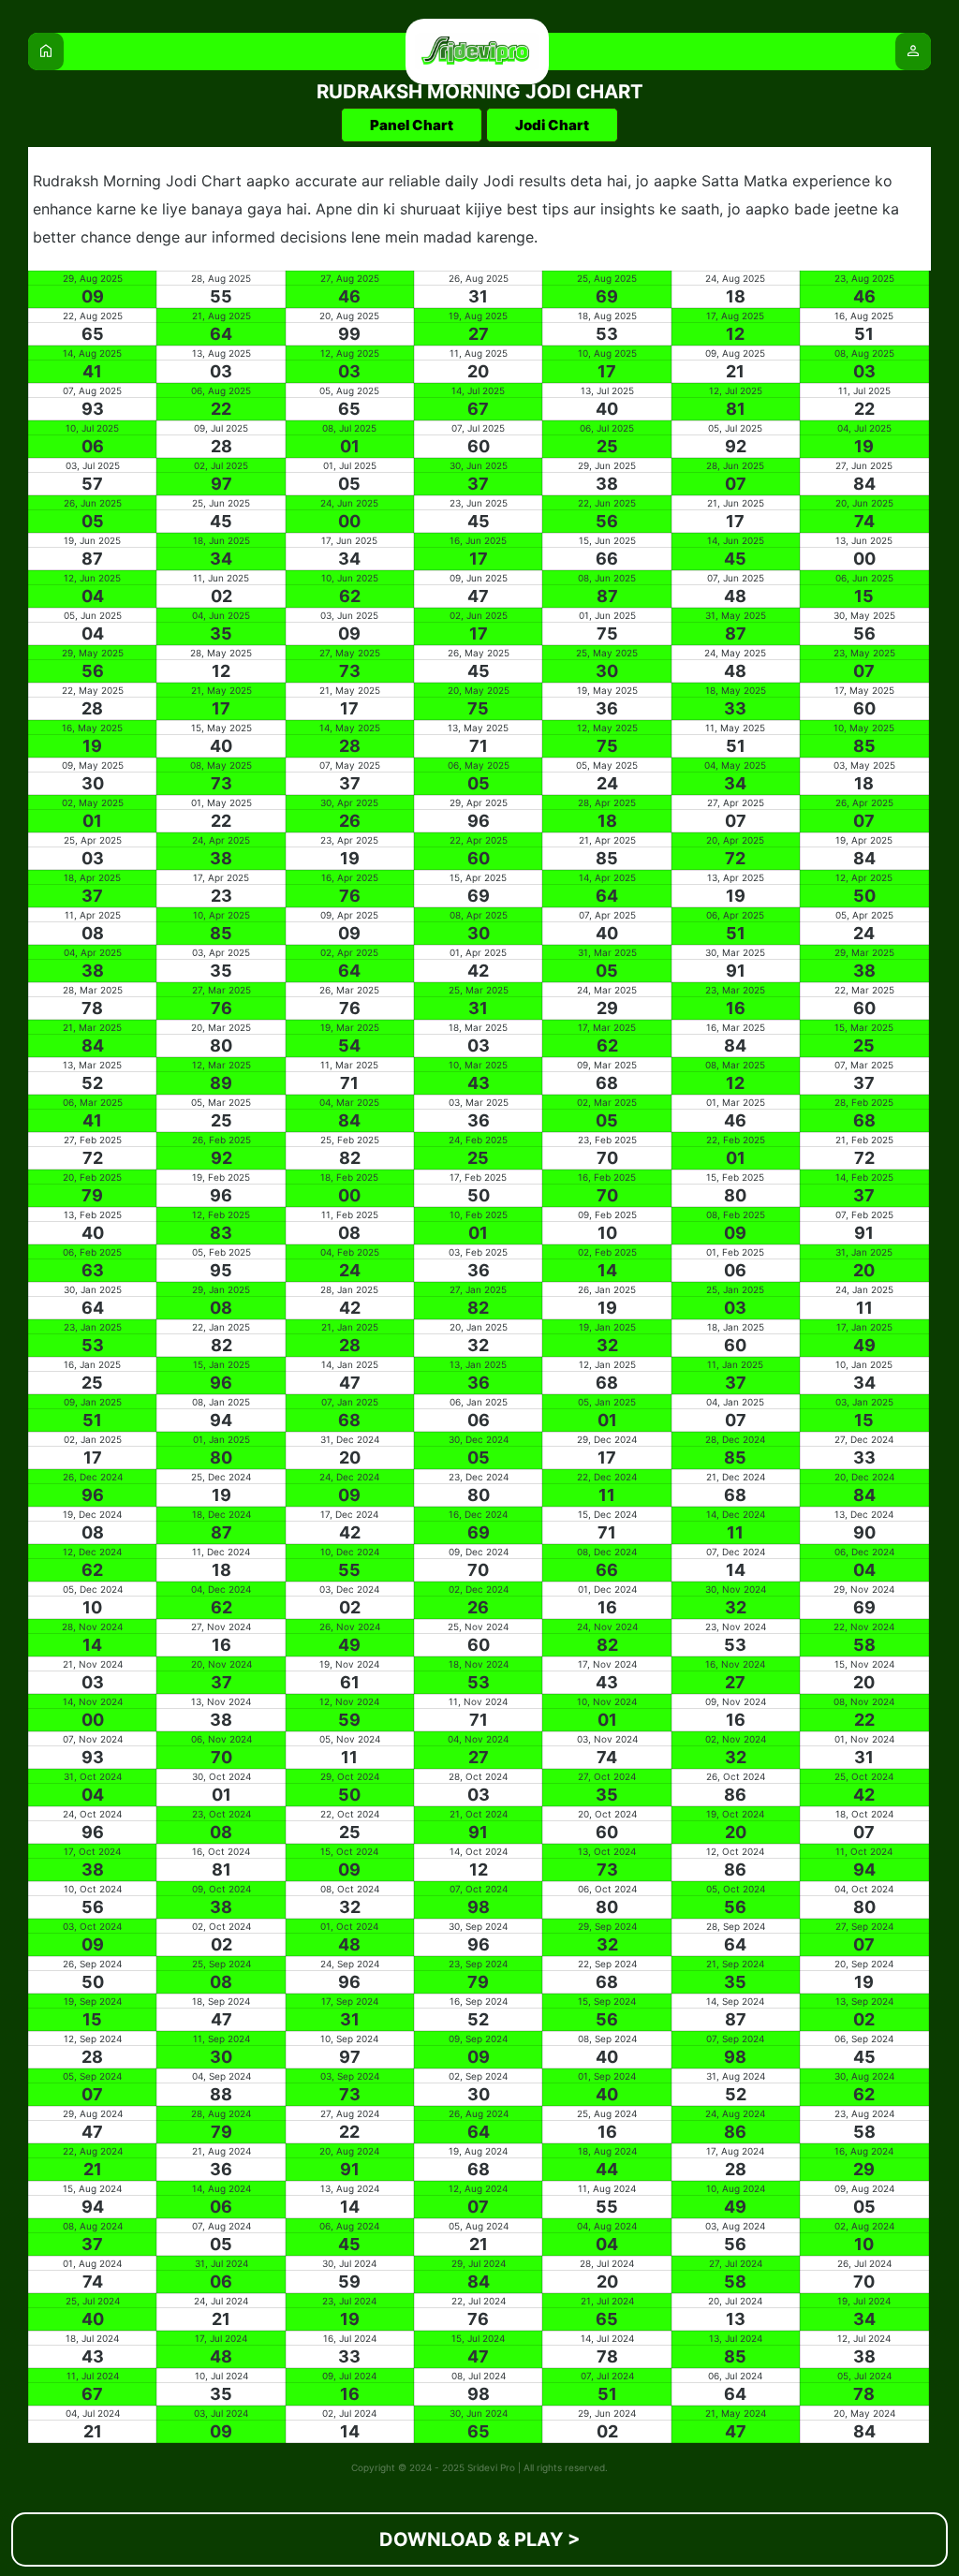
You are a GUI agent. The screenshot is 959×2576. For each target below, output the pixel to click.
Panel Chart (412, 125)
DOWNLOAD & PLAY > (480, 2539)
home (46, 51)
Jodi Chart (552, 125)
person (913, 51)
